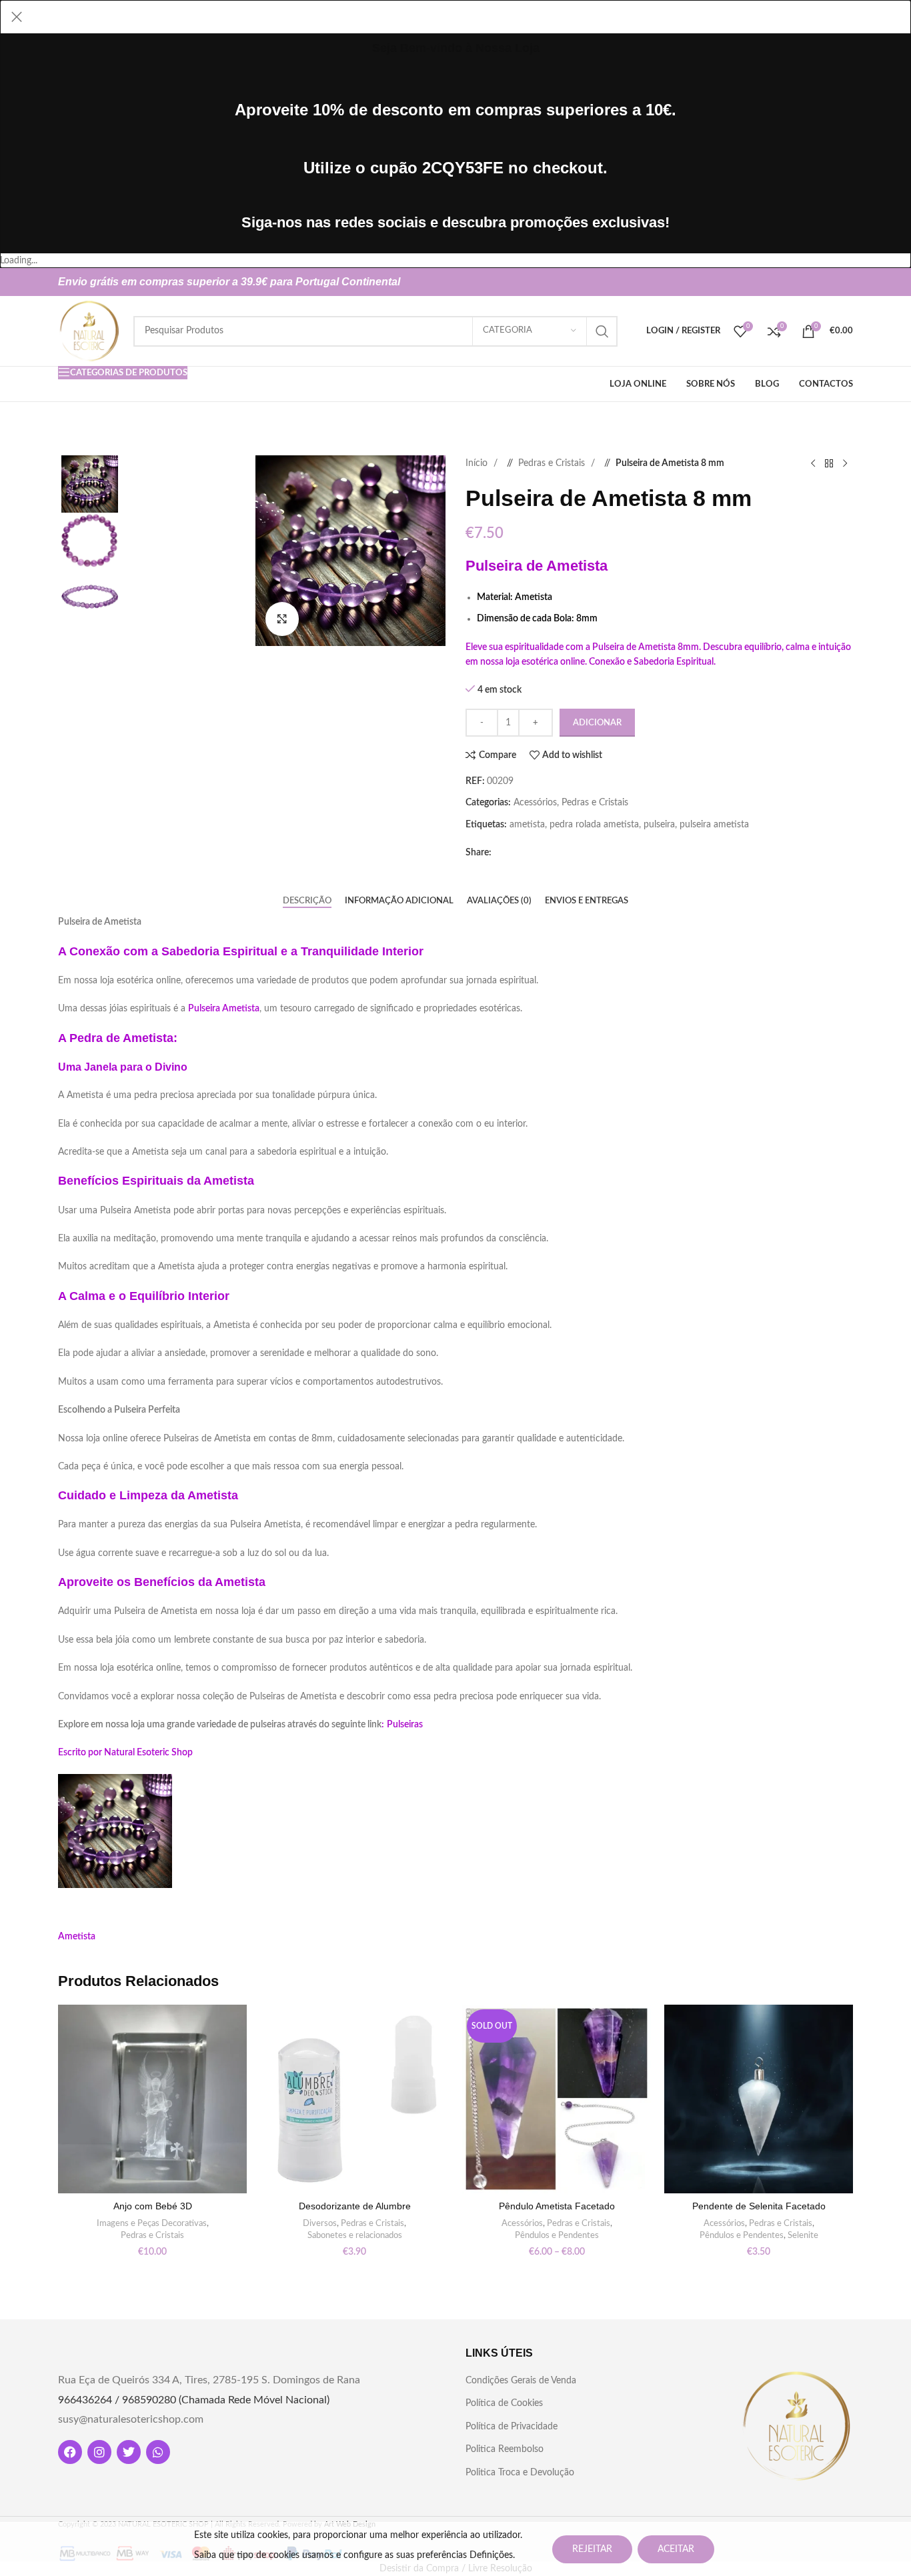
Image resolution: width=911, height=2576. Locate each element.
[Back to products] (829, 463)
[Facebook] (70, 2452)
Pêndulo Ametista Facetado (557, 2206)
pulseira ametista (714, 825)
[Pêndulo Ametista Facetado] (557, 2099)
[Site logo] (89, 331)
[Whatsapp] (158, 2452)
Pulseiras (405, 1725)
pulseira (659, 825)
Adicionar (597, 723)
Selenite (803, 2235)
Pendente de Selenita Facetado (759, 2206)
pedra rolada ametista (594, 825)
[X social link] (821, 282)
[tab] (307, 901)
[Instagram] (99, 2452)
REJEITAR (592, 2549)
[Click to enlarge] (282, 619)
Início (478, 463)
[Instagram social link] (842, 282)
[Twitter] (129, 2452)
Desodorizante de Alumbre (355, 2206)
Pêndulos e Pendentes (557, 2235)
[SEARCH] (602, 331)
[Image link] (796, 2426)
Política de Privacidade (512, 2427)
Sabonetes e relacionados (355, 2235)
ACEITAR (676, 2549)
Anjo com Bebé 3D (153, 2206)
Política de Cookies (504, 2403)
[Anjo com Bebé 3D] (152, 2099)
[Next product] (845, 463)
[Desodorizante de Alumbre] (354, 2099)
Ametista (77, 1937)
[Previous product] (813, 463)
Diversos (320, 2223)
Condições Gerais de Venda (521, 2381)
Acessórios (535, 803)
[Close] (17, 17)
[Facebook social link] (800, 282)
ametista (527, 825)
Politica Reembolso (505, 2449)
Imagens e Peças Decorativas (152, 2223)
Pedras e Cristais (553, 463)
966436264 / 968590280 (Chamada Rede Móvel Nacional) (194, 2400)
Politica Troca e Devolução (520, 2473)
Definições (491, 2555)
